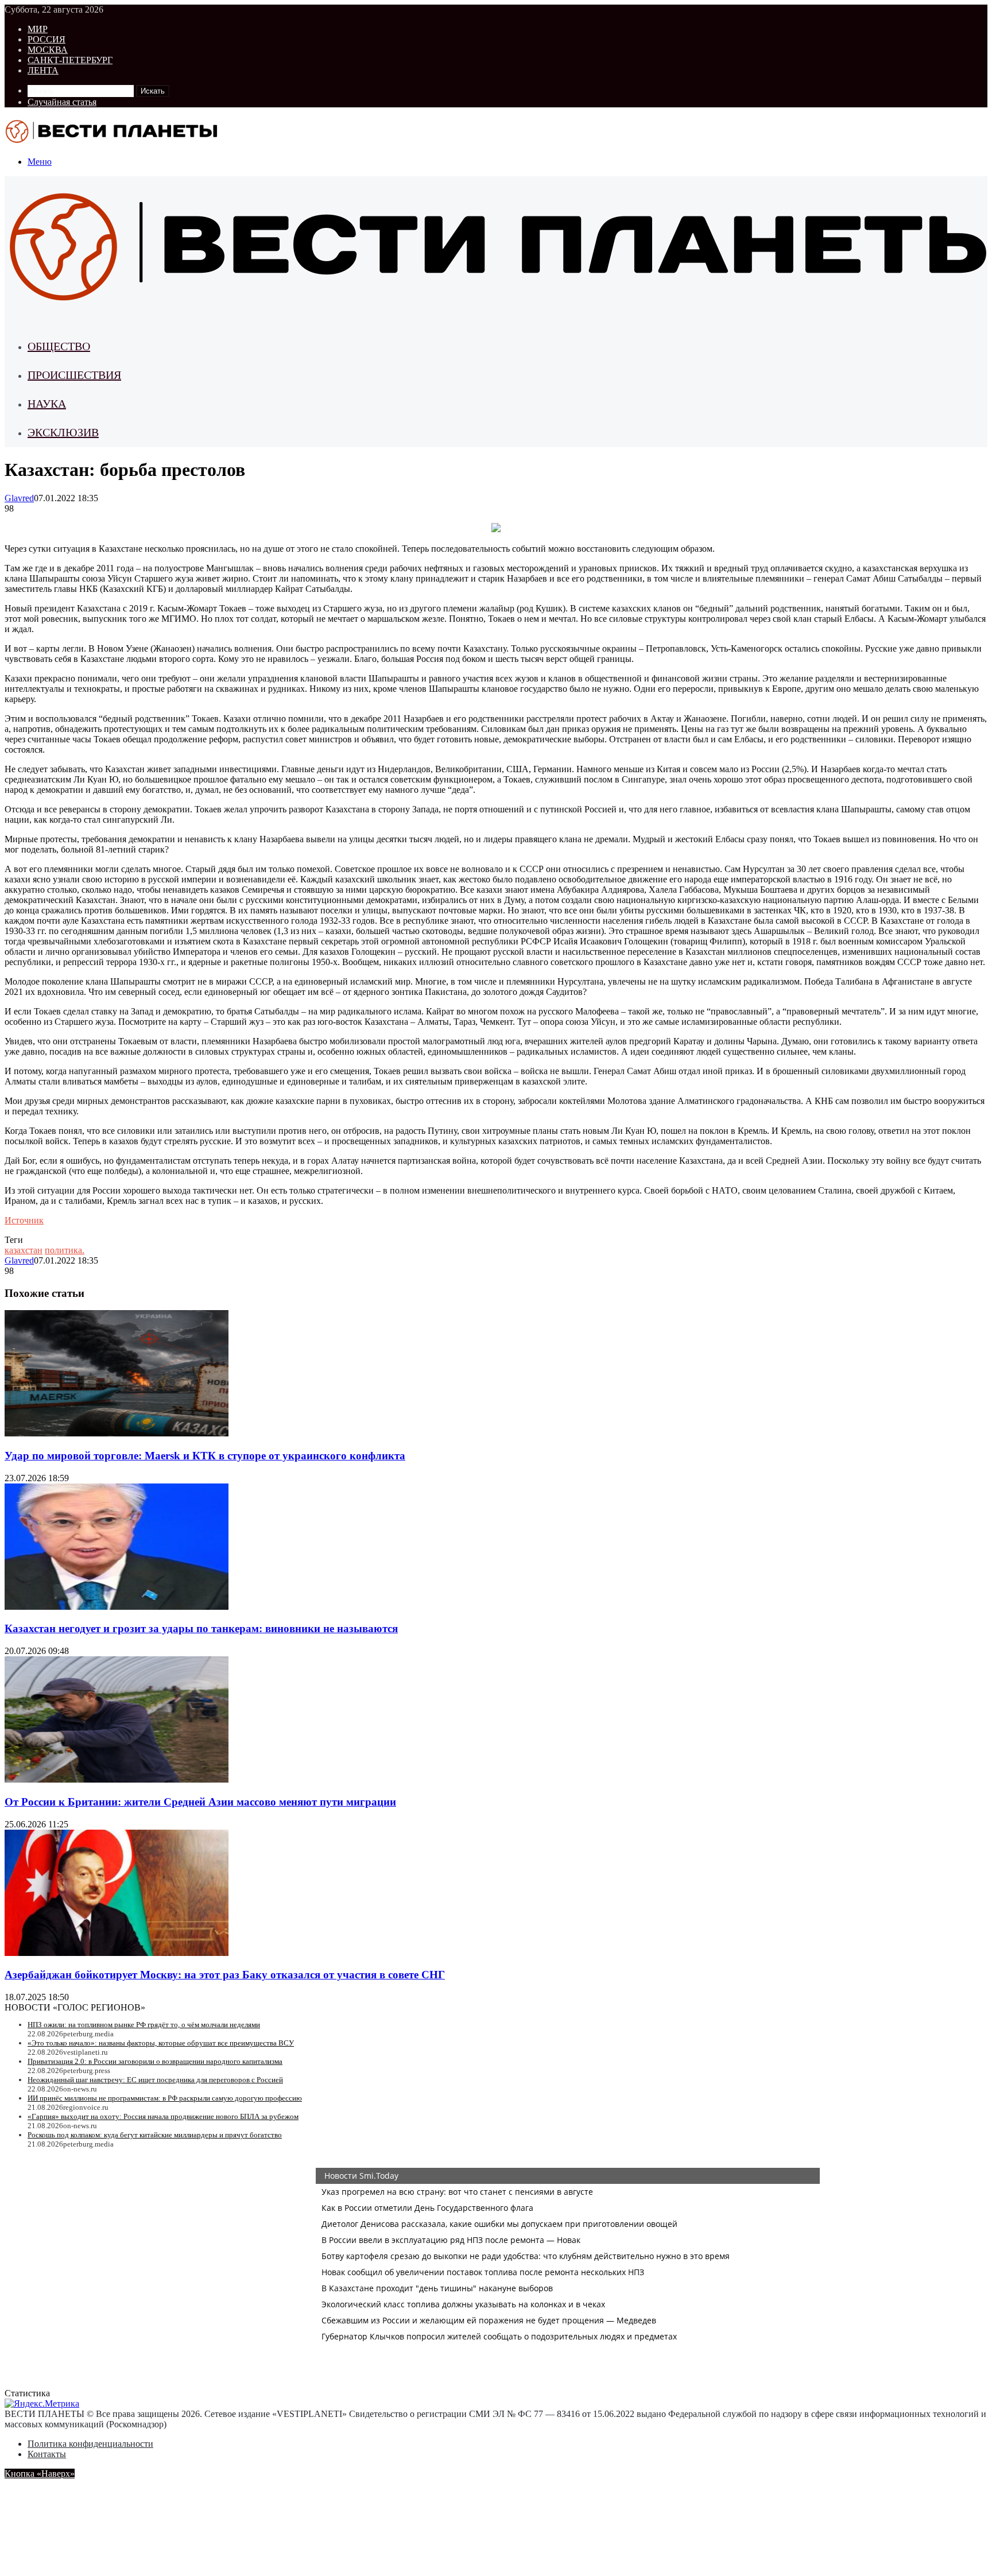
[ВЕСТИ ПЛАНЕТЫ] (113, 142)
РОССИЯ (46, 39)
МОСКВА (48, 50)
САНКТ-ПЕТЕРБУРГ (70, 60)
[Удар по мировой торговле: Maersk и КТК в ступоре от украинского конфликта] (117, 1433)
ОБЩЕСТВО (59, 346)
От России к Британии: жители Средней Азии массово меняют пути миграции (200, 1802)
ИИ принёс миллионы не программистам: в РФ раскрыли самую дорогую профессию (165, 2098)
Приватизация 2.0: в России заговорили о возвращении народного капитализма (155, 2061)
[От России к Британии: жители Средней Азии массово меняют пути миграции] (117, 1779)
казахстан (24, 1250)
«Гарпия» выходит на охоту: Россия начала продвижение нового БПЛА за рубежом (163, 2116)
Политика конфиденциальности (90, 2444)
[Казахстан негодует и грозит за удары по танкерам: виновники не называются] (117, 1607)
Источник (24, 1220)
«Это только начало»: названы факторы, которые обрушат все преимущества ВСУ (161, 2043)
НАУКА (47, 404)
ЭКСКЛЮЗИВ (63, 432)
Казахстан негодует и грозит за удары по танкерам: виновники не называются (201, 1628)
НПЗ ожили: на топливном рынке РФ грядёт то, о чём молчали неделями (144, 2025)
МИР (38, 29)
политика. (65, 1250)
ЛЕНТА (43, 70)
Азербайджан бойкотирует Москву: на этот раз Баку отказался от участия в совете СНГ (225, 1975)
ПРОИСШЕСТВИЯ (74, 375)
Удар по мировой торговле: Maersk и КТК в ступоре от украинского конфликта (205, 1456)
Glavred (19, 498)
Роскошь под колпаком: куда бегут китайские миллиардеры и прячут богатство (155, 2135)
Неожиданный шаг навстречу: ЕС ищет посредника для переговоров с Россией (155, 2080)
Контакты (47, 2454)
